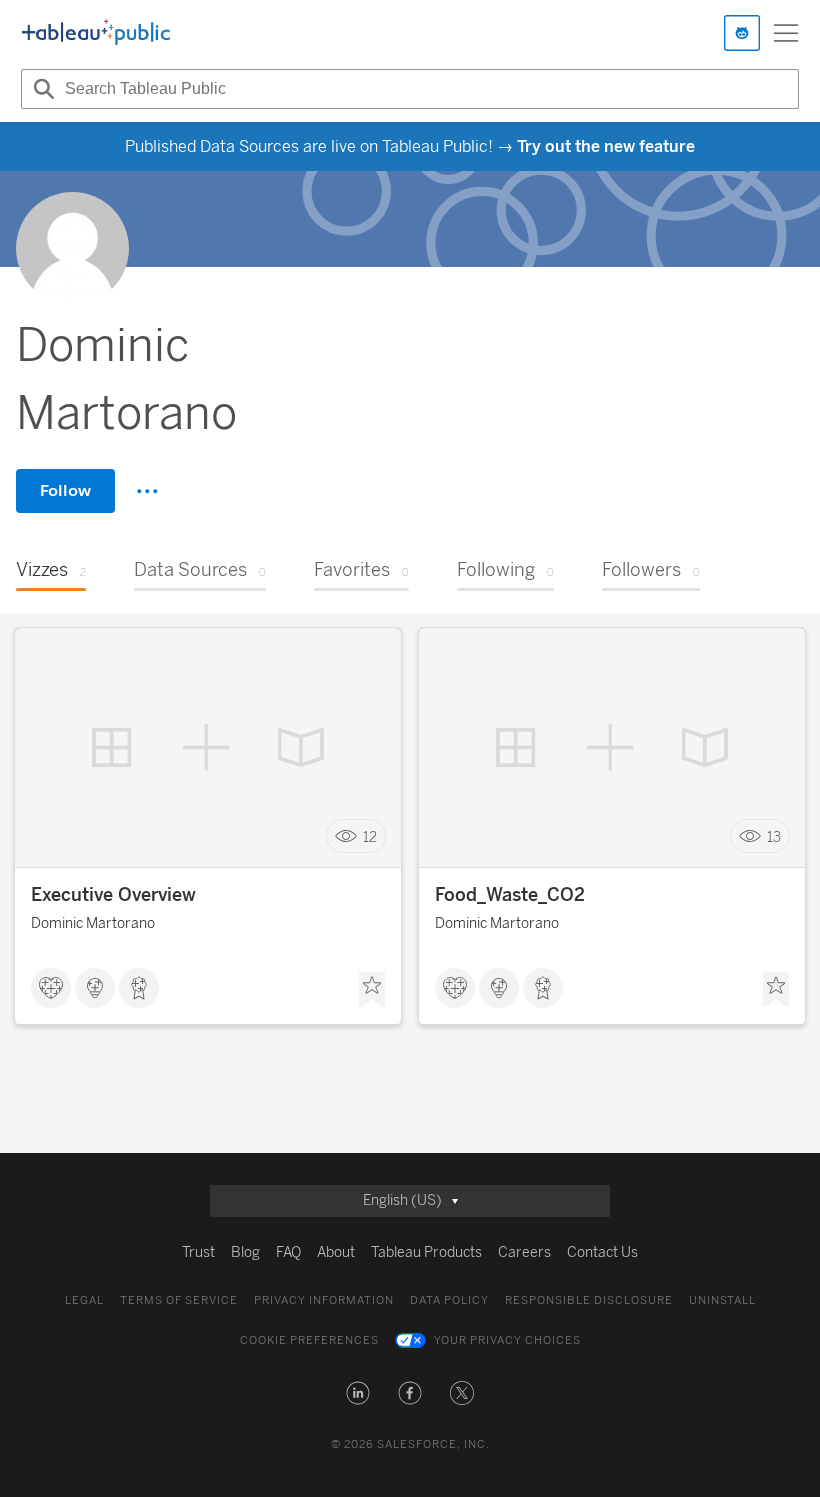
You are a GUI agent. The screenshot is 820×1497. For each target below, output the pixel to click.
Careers (524, 1252)
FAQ (288, 1252)
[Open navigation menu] (786, 33)
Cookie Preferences (309, 1340)
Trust (198, 1252)
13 (774, 836)
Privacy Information (324, 1300)
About (336, 1252)
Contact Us (602, 1252)
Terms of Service (179, 1300)
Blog (245, 1252)
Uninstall (722, 1300)
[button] (358, 1393)
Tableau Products (426, 1252)
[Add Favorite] (372, 990)
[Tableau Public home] (96, 33)
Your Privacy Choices (507, 1340)
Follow (65, 490)
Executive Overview (113, 895)
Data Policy (449, 1300)
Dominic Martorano (93, 923)
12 (370, 836)
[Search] (41, 89)
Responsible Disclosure (589, 1300)
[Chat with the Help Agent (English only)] (742, 33)
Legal (84, 1300)
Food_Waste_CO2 (510, 895)
